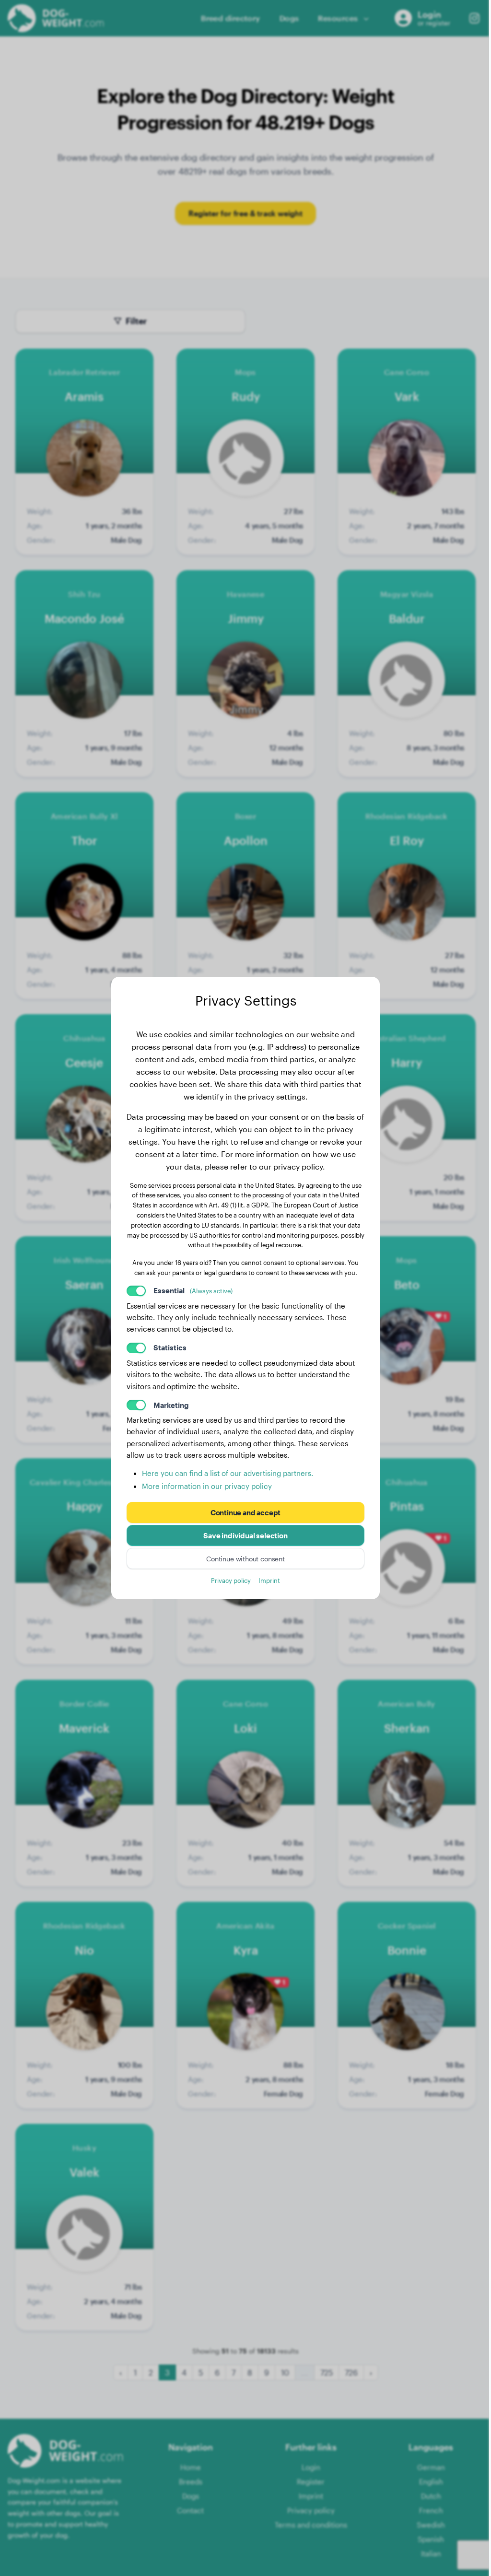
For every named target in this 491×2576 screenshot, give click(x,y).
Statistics (170, 1347)
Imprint (269, 1580)
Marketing (171, 1405)
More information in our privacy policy (207, 1486)
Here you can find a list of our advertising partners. (228, 1473)
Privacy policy (231, 1580)
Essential (193, 1290)
